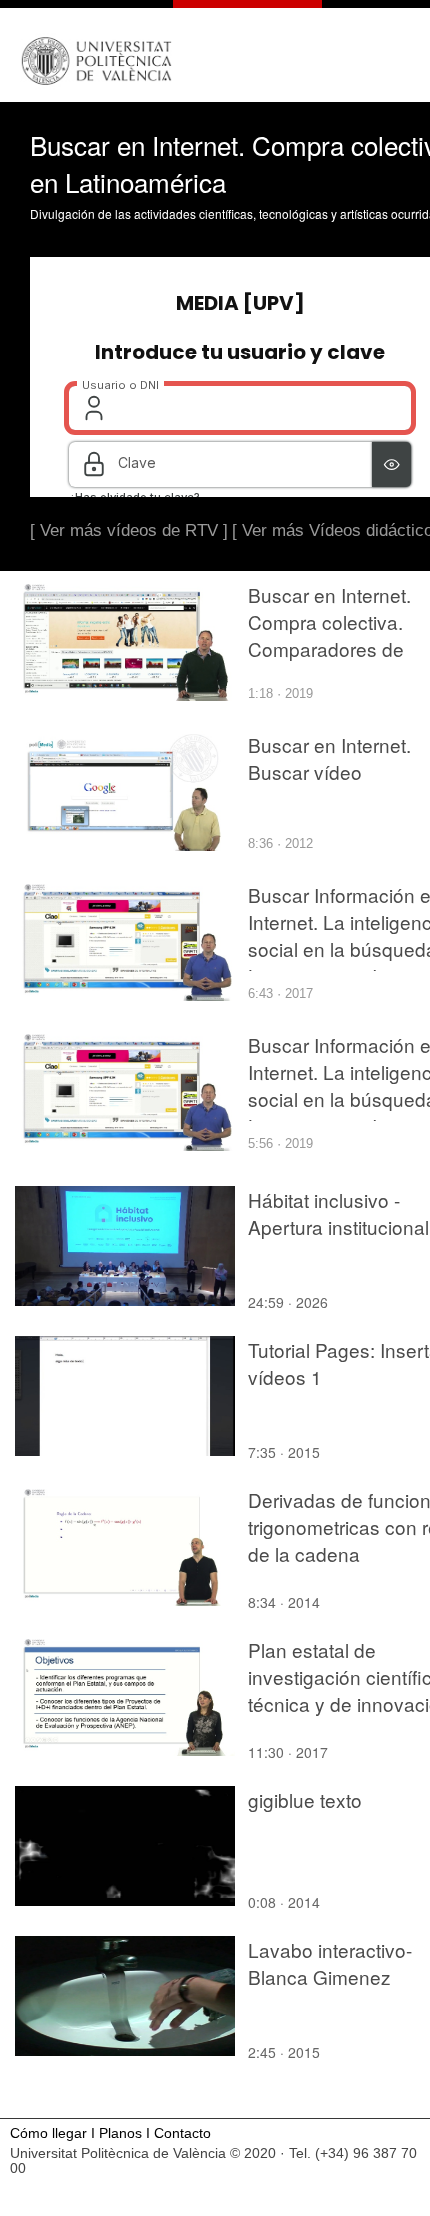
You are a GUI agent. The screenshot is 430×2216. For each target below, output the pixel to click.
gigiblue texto (305, 1799)
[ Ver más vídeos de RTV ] (129, 530)
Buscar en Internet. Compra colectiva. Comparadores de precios (329, 635)
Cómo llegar (48, 2133)
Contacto (182, 2133)
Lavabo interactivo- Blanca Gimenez (330, 1963)
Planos (120, 2133)
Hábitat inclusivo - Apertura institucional (338, 1213)
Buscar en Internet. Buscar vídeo (329, 758)
